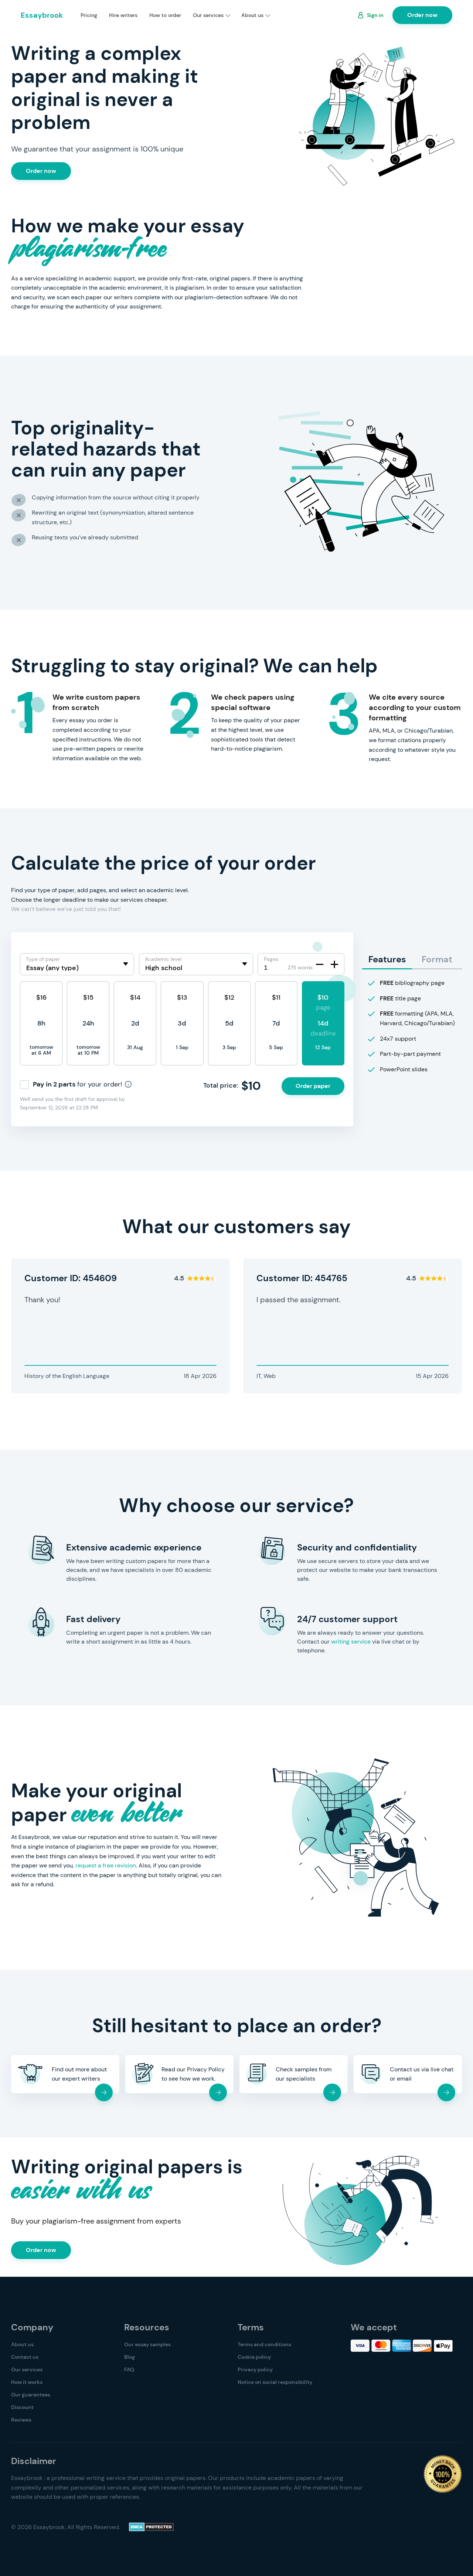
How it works (27, 2382)
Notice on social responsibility (275, 2382)
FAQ (129, 2369)
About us (252, 15)
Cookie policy (254, 2357)
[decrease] (320, 964)
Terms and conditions (264, 2344)
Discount (22, 2407)
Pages (271, 959)
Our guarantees (31, 2395)
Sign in (375, 15)
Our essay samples (147, 2344)
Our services (208, 15)
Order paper (313, 1086)
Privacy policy (255, 2369)
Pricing (89, 15)
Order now (422, 15)
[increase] (334, 964)
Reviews (21, 2420)
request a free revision (106, 1865)
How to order (165, 15)
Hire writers (123, 15)
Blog (130, 2357)
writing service (351, 1642)
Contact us (25, 2357)
